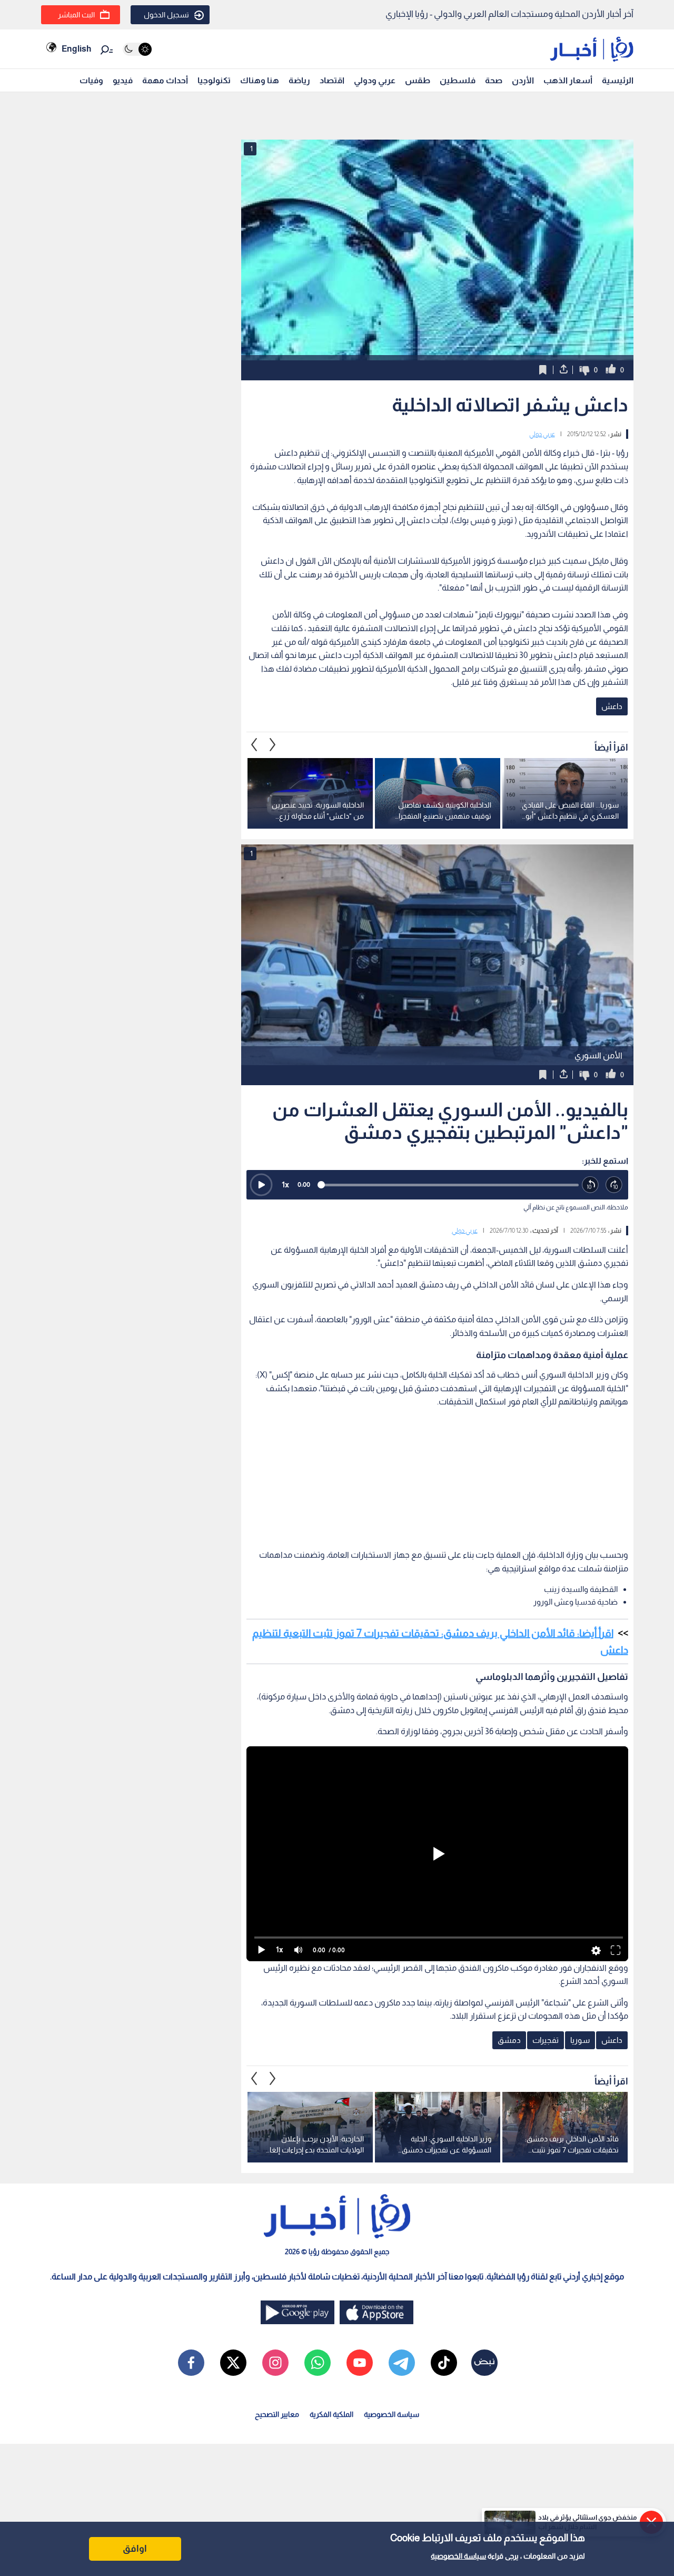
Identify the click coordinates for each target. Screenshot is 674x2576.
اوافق (135, 2549)
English (76, 49)
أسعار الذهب (568, 80)
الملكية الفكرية (331, 2414)
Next (254, 745)
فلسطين (458, 80)
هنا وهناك (260, 80)
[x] (233, 2363)
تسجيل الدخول (166, 15)
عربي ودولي (375, 80)
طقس (418, 80)
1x (285, 1184)
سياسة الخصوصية (458, 2556)
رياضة (299, 80)
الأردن (523, 80)
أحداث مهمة (165, 80)
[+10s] (614, 1185)
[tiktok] (444, 2363)
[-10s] (591, 1185)
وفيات (91, 80)
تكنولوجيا (214, 80)
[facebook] (191, 2363)
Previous (273, 745)
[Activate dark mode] (137, 49)
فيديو (123, 80)
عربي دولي (542, 434)
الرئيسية (618, 80)
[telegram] (402, 2363)
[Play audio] (261, 1185)
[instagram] (275, 2363)
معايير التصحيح (277, 2414)
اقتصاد (332, 80)
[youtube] (360, 2363)
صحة (494, 80)
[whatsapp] (318, 2363)
